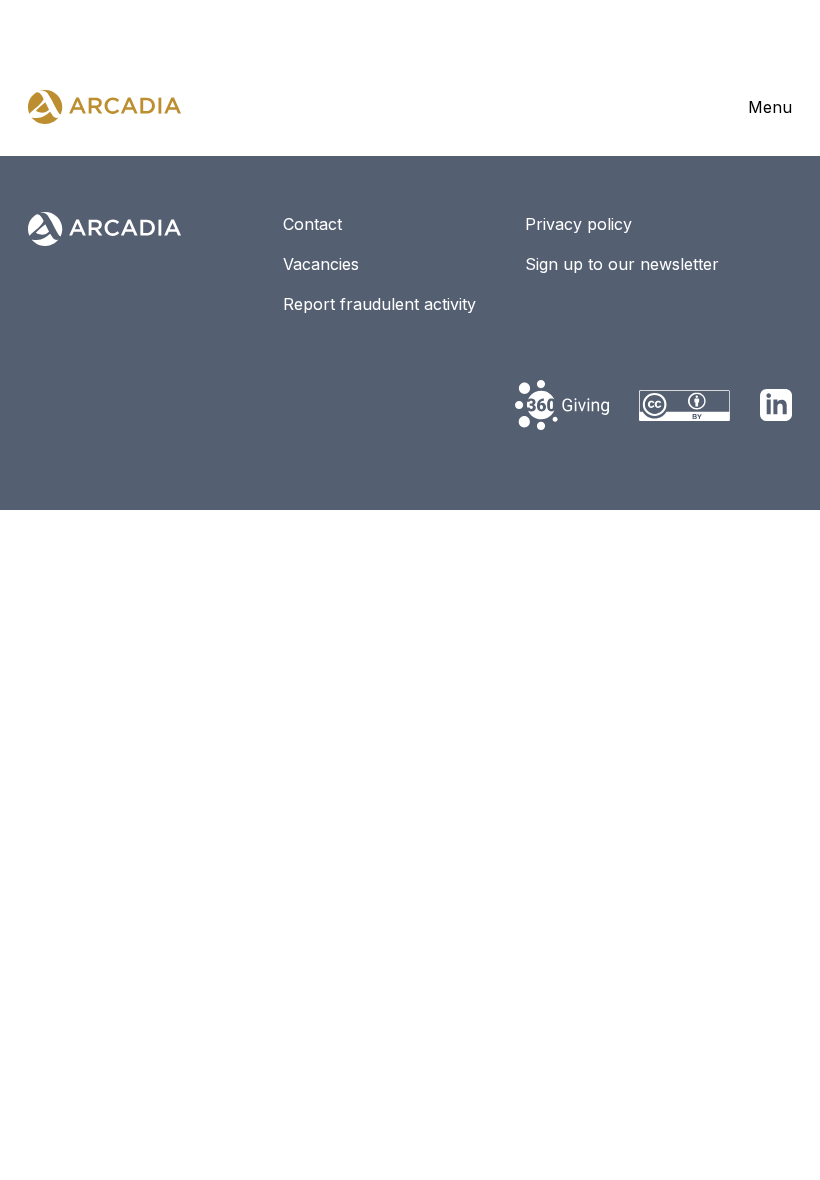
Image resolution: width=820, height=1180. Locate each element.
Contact (312, 224)
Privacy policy (578, 224)
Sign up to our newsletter (622, 264)
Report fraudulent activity (379, 304)
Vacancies (321, 264)
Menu (770, 107)
